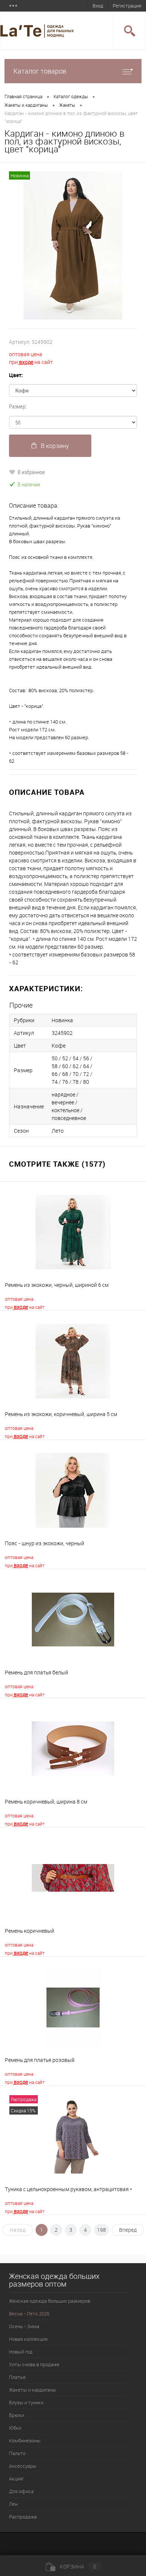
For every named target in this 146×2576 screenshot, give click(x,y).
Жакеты (67, 105)
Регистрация (127, 6)
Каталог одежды (71, 96)
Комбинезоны (25, 2440)
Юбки (15, 2428)
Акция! (16, 2479)
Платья (17, 2377)
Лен (13, 2504)
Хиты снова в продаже (34, 2364)
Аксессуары (23, 2466)
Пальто (17, 2453)
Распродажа (23, 2517)
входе (26, 362)
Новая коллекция (28, 2339)
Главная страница (23, 96)
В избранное (31, 472)
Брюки (16, 2415)
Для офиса (21, 2491)
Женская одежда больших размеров (50, 2301)
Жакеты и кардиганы (26, 105)
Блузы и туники (26, 2402)
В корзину (55, 446)
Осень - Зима (24, 2326)
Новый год (21, 2352)
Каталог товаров (40, 71)
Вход (98, 6)
